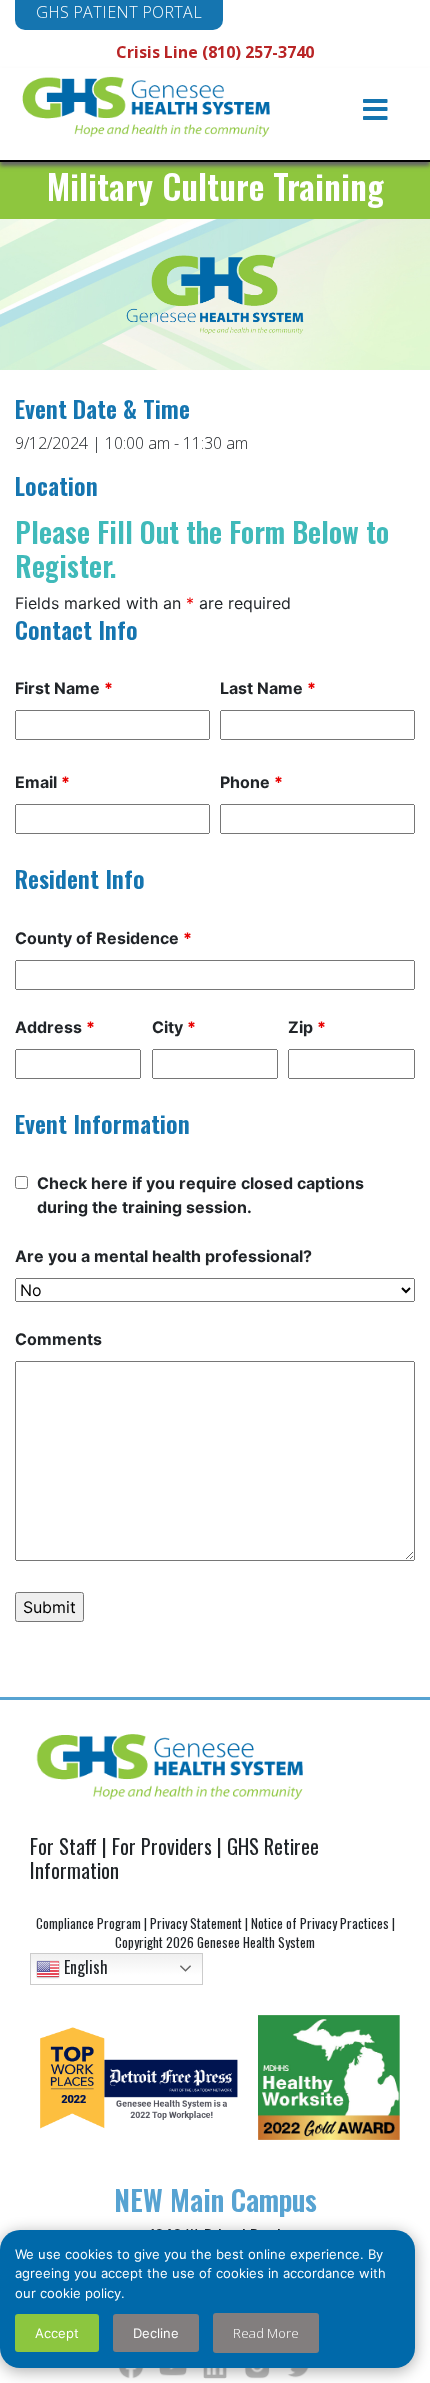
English (84, 1966)
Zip (307, 1027)
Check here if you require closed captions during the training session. (200, 1195)
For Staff (63, 1846)
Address (55, 1027)
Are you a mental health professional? (163, 1256)
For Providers (162, 1846)
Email (42, 782)
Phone (251, 782)
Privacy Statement (196, 1923)
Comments (58, 1339)
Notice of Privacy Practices (320, 1923)
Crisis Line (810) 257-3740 (215, 52)
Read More (266, 2333)
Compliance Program (88, 1923)
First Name (64, 688)
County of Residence (103, 938)
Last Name (268, 688)
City (174, 1027)
